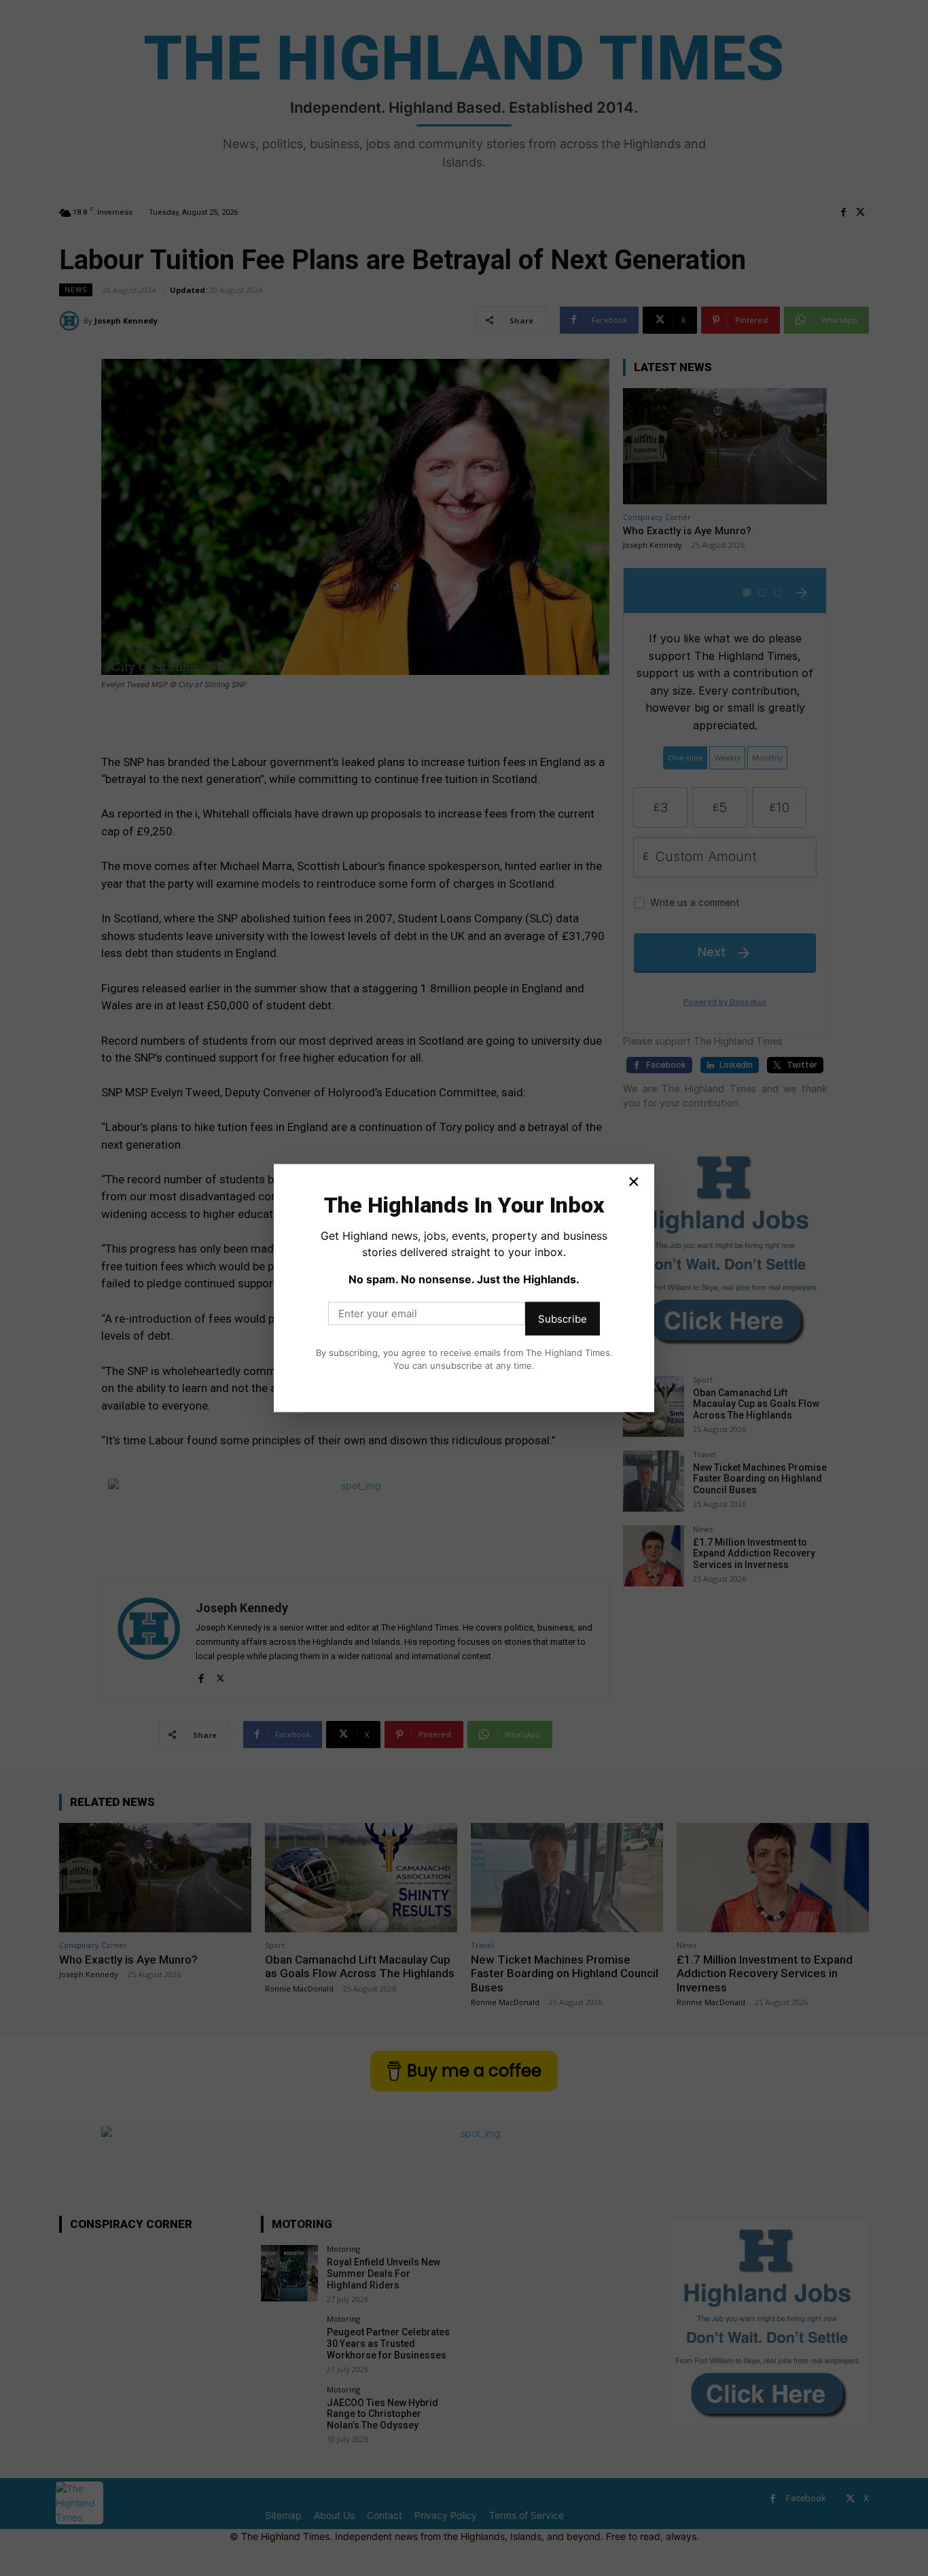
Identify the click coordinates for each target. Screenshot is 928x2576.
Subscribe (563, 1318)
